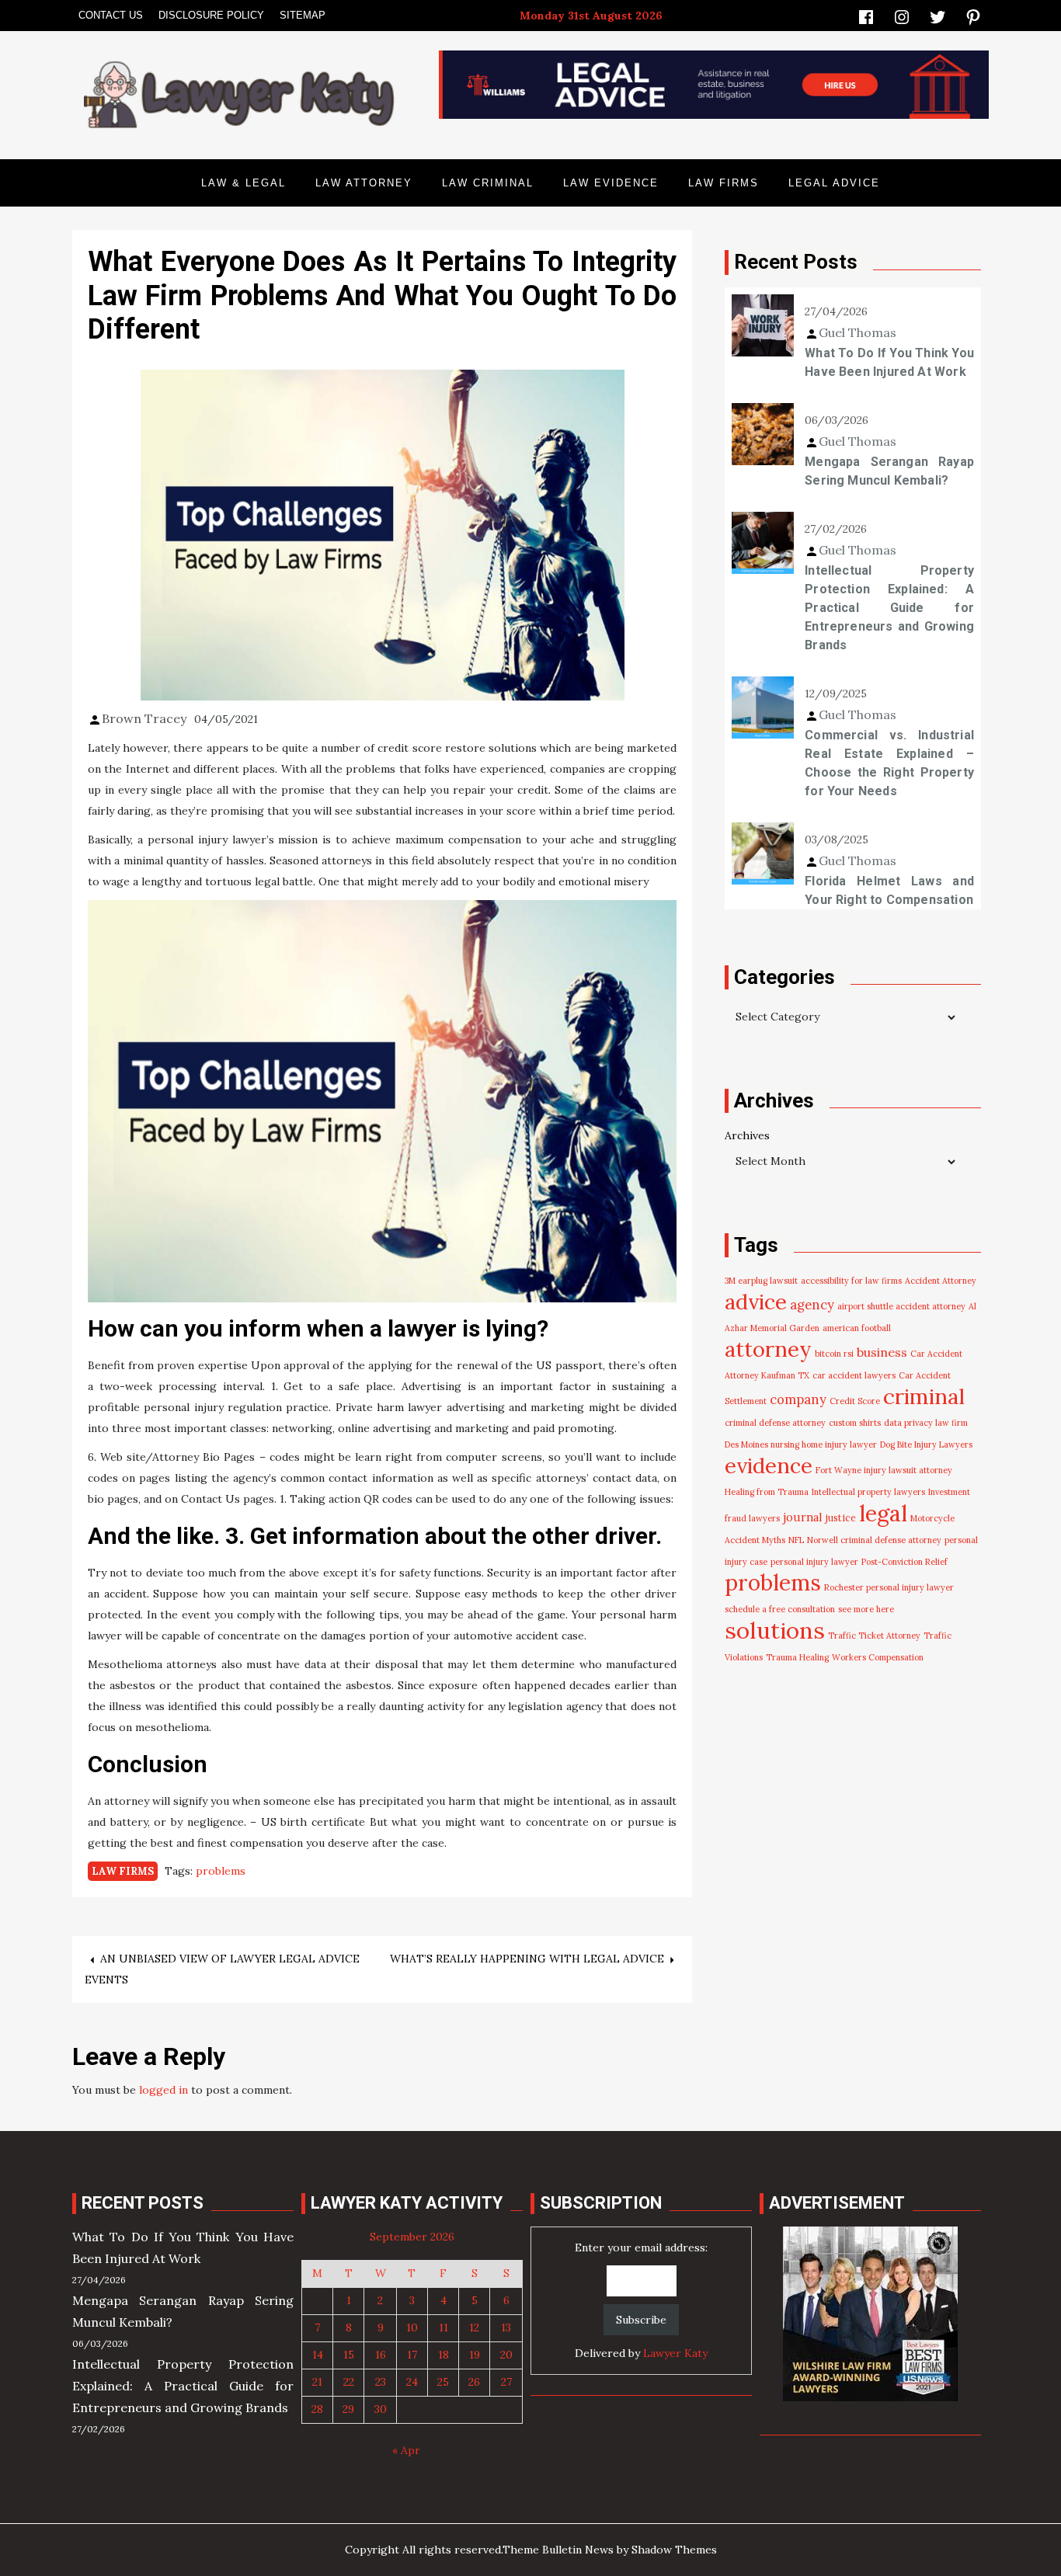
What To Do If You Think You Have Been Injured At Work (889, 362)
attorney (768, 1349)
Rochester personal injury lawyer (889, 1587)
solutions (775, 1630)
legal (883, 1513)
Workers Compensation (878, 1657)
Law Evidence (611, 183)
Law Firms (724, 183)
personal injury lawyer (814, 1562)
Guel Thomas (857, 332)
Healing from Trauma (767, 1492)
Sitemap (303, 15)
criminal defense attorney (775, 1423)
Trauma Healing (797, 1657)
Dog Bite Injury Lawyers (926, 1444)
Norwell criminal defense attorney (874, 1540)
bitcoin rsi (834, 1354)
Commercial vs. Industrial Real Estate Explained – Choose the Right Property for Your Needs (889, 763)
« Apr (406, 2450)
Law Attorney (364, 183)
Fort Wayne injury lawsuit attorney (884, 1470)
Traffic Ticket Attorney (874, 1636)
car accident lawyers (854, 1375)
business (882, 1352)
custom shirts (855, 1423)
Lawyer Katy (675, 2353)
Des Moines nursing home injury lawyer (801, 1444)
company (798, 1399)
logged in (163, 2090)
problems (221, 1871)
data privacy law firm (926, 1423)
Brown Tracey (144, 718)
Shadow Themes (674, 2550)
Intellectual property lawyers (868, 1492)
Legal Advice (834, 183)
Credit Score (855, 1401)
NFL (796, 1540)
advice (756, 1302)
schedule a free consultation (780, 1609)
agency (812, 1305)
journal (803, 1517)
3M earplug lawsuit (761, 1281)
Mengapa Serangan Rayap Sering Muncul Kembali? (889, 471)
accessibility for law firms (851, 1281)
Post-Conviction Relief (904, 1562)
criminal (924, 1396)
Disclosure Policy (211, 15)
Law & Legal (244, 183)
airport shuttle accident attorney (901, 1306)
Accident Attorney (941, 1281)
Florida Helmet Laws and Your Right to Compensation (889, 890)
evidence (769, 1465)
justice (841, 1518)
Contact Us (111, 15)
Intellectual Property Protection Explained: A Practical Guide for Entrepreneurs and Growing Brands (889, 608)
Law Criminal (488, 183)
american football (857, 1328)
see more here (866, 1609)
